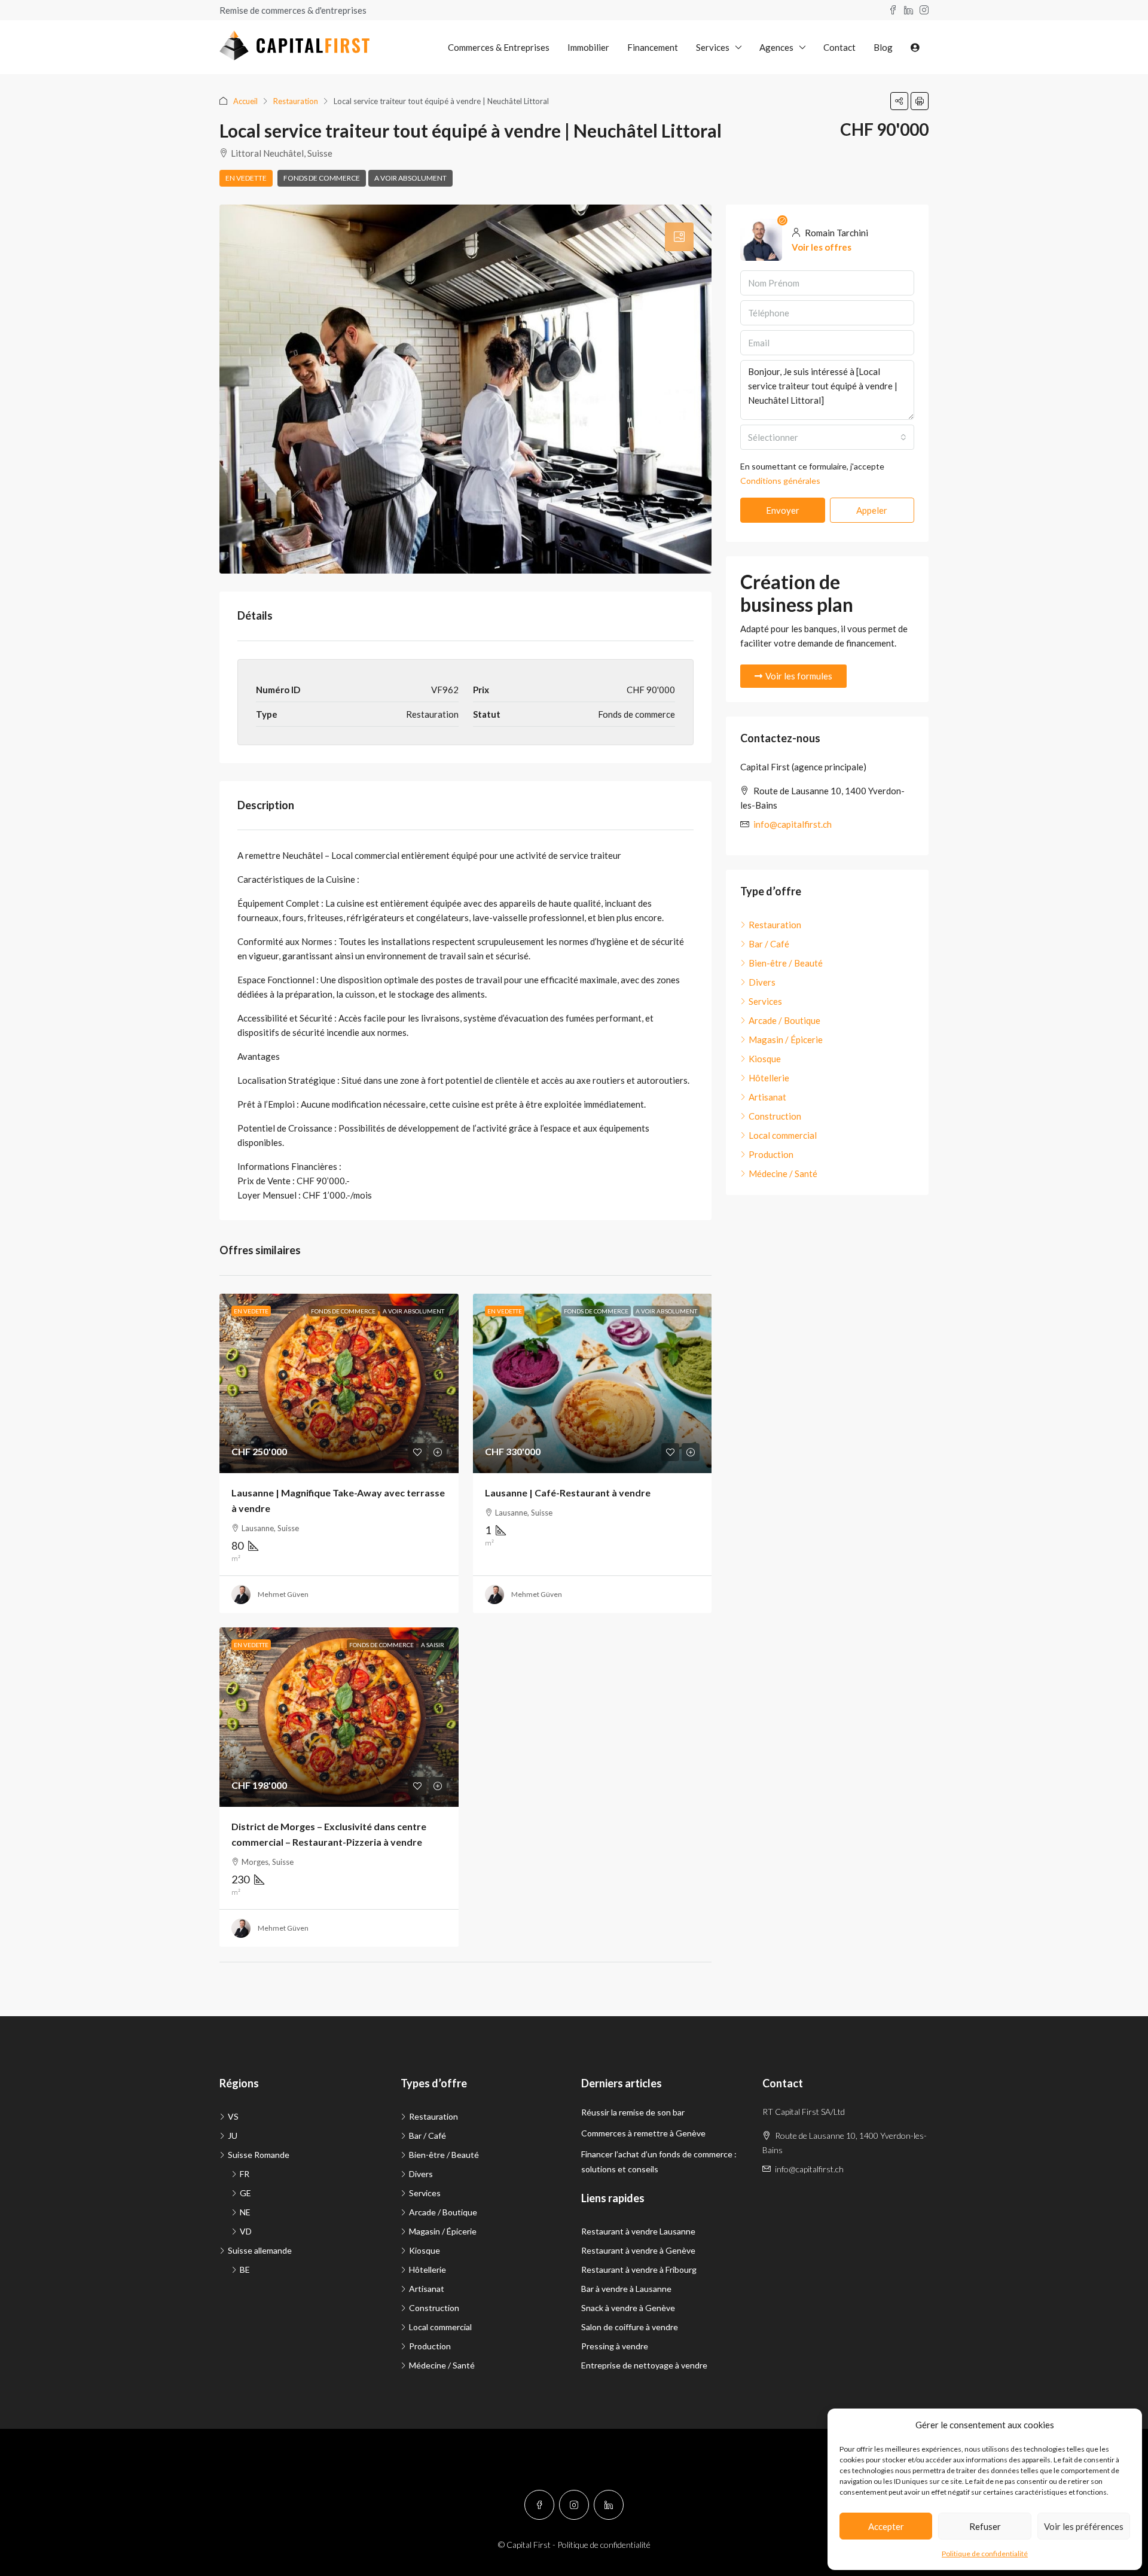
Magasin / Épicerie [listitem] (786, 1039)
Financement (653, 47)
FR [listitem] (245, 2174)
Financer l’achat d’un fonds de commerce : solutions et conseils (659, 2162)
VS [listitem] (233, 2116)
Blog (883, 47)
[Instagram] (574, 2505)
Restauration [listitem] (775, 925)
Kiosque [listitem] (765, 1059)
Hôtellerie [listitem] (769, 1078)
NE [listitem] (245, 2212)
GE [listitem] (245, 2193)
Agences (776, 47)
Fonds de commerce (322, 178)
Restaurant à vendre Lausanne (638, 2231)
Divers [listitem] (762, 982)
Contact (839, 47)
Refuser (985, 2526)
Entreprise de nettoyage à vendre (644, 2365)
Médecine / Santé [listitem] (783, 1173)
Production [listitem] (771, 1154)
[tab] (679, 237)
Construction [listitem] (775, 1116)
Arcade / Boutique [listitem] (784, 1020)
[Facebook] (539, 2505)
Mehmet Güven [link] (283, 1594)
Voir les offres (822, 247)
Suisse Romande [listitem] (259, 2155)
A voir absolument (410, 178)
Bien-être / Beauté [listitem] (786, 963)
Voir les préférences (1084, 2526)
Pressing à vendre (615, 2346)
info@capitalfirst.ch (793, 824)
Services (713, 47)
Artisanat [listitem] (767, 1097)
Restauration (296, 101)
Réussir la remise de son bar (633, 2112)
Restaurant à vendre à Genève (638, 2250)
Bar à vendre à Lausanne (626, 2289)
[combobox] (827, 437)
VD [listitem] (246, 2231)
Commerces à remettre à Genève (643, 2133)
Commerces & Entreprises (499, 47)
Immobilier (588, 47)
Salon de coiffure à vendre (630, 2327)
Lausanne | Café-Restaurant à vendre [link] (568, 1493)
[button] (899, 101)
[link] (339, 1383)
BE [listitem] (245, 2269)
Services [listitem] (765, 1001)
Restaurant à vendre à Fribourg (639, 2269)
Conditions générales (780, 481)
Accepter (886, 2526)
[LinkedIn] (609, 2505)
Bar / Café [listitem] (769, 944)
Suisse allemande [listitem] (260, 2250)
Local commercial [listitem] (783, 1135)
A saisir (433, 1645)
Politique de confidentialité (985, 2554)
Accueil (245, 101)
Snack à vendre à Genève (628, 2308)
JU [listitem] (233, 2136)
